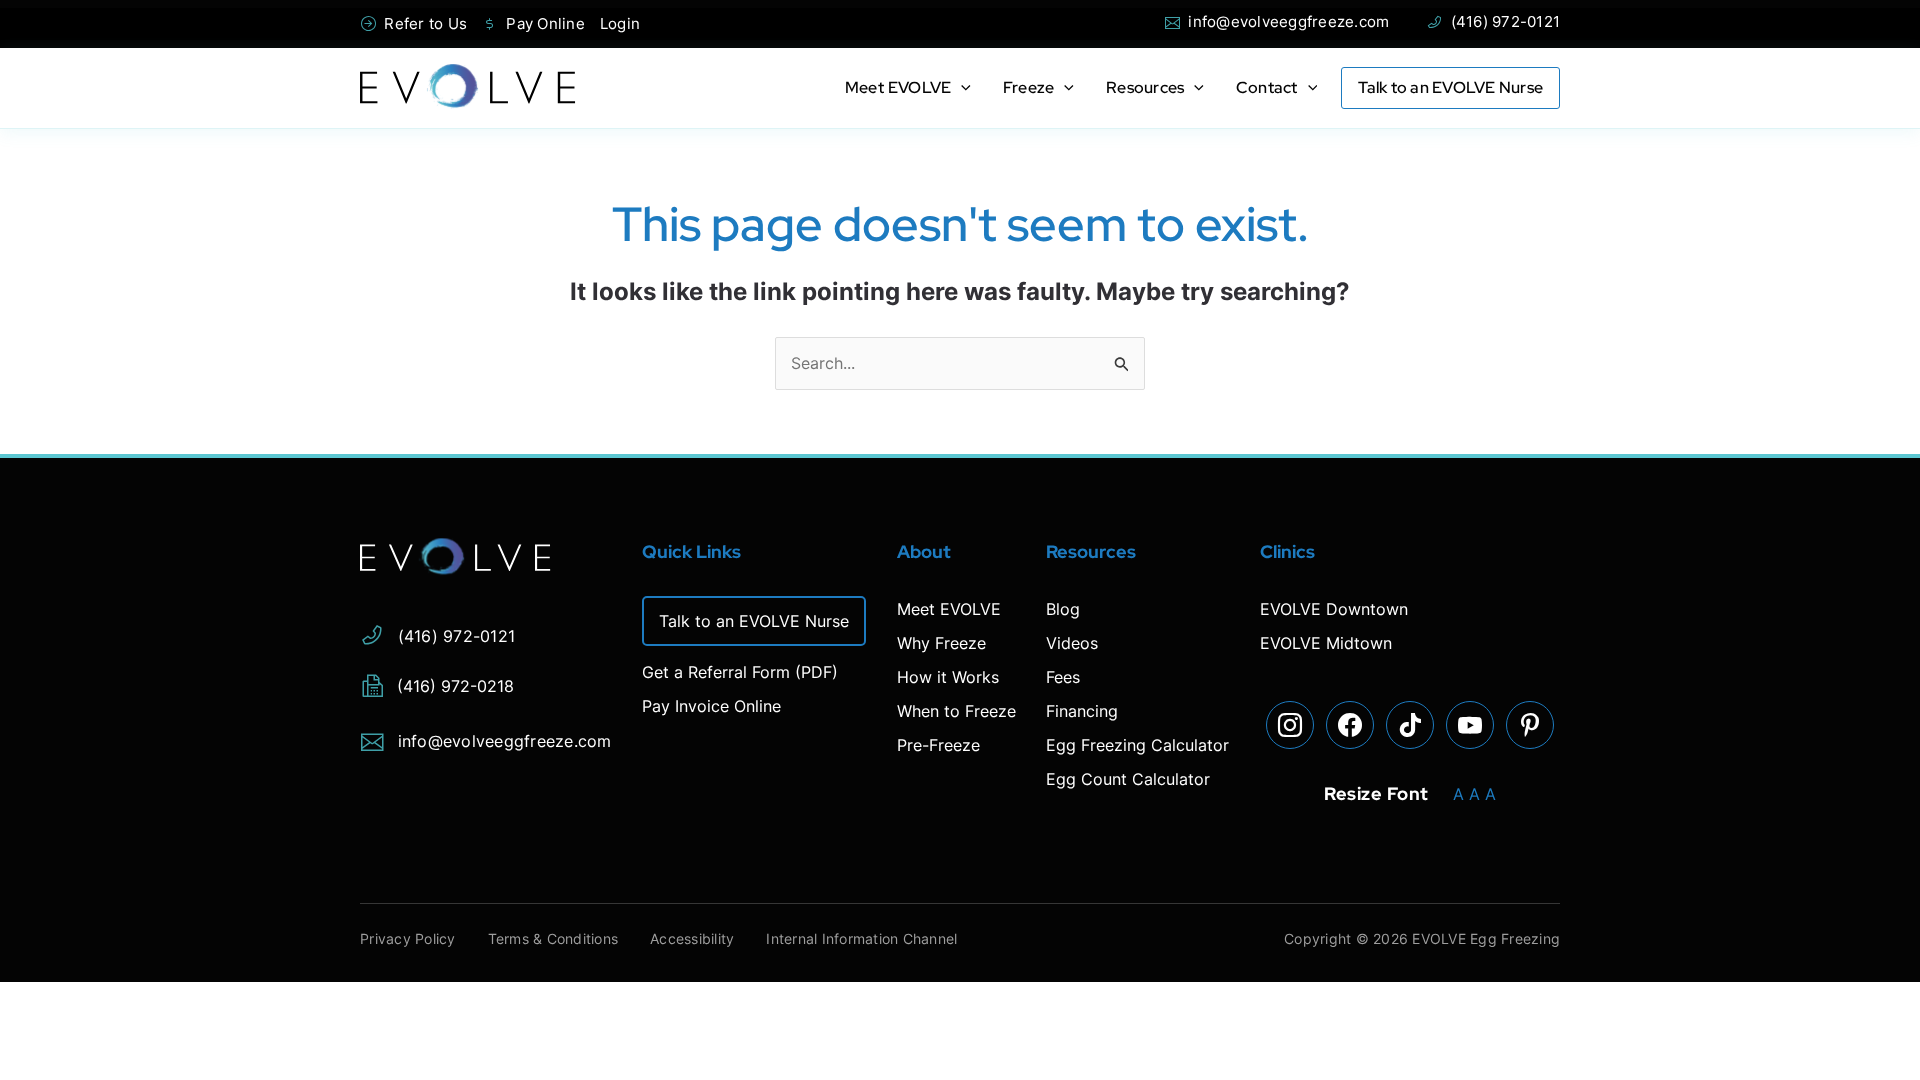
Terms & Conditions (553, 938)
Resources (1145, 87)
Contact (1267, 87)
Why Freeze (941, 643)
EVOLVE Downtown (1334, 609)
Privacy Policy (408, 938)
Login (620, 24)
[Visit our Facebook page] (1350, 725)
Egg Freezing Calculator (1137, 745)
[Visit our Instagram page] (1290, 725)
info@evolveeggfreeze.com (1276, 22)
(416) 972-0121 (1493, 22)
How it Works (948, 677)
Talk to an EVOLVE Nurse (1450, 88)
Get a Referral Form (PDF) (740, 672)
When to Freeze (956, 711)
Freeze (1029, 87)
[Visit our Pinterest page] (1530, 725)
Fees (1063, 677)
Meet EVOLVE (949, 609)
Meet (898, 87)
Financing (1082, 711)
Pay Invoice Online (711, 706)
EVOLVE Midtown (1326, 643)
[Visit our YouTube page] (1470, 725)
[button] (961, 88)
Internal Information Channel (861, 938)
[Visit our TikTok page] (1410, 725)
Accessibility (692, 938)
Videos (1072, 643)
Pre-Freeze (938, 745)
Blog (1063, 609)
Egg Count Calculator (1128, 779)
